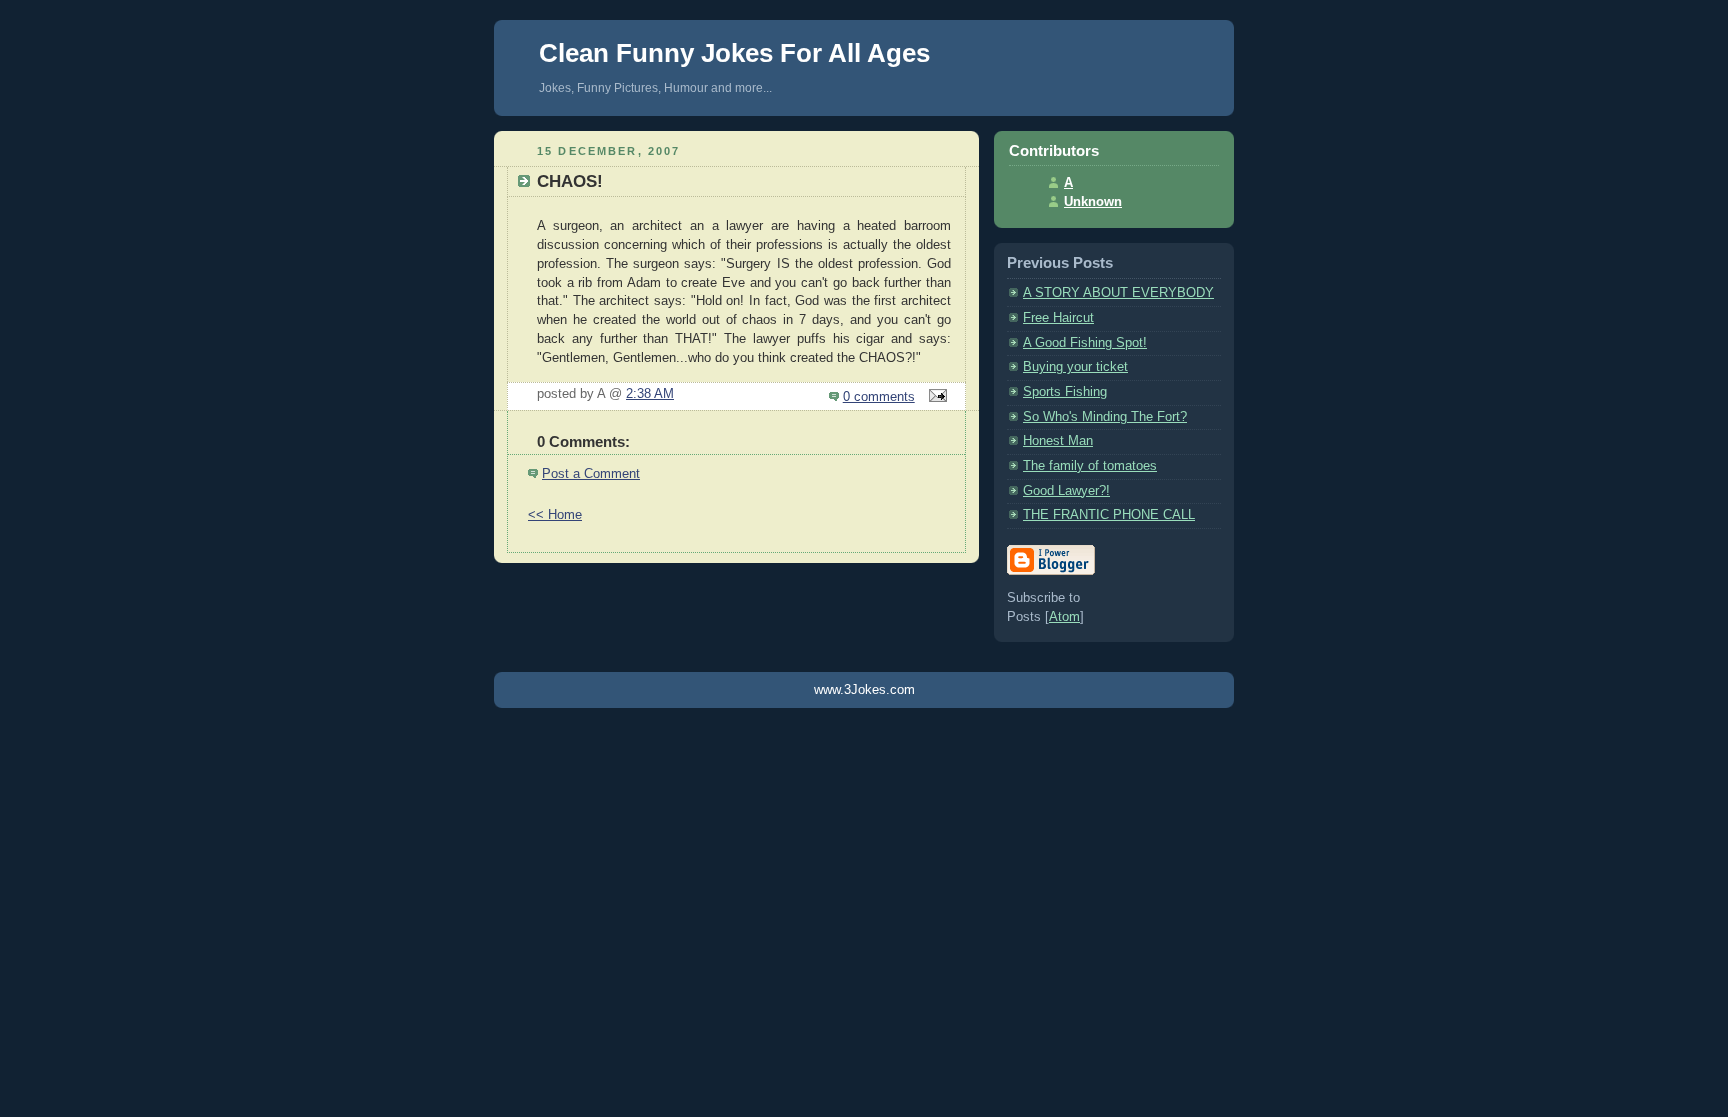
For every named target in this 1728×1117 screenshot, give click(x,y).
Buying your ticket (1075, 367)
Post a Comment (591, 474)
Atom (1064, 617)
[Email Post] (935, 397)
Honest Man (1058, 441)
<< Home (555, 515)
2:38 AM (650, 394)
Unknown (1093, 202)
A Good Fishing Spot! (1085, 343)
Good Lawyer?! (1066, 491)
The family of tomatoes (1090, 466)
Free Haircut (1058, 318)
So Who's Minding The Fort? (1105, 417)
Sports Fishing (1065, 392)
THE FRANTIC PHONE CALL (1109, 515)
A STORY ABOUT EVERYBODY (1118, 293)
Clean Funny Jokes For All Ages (734, 53)
